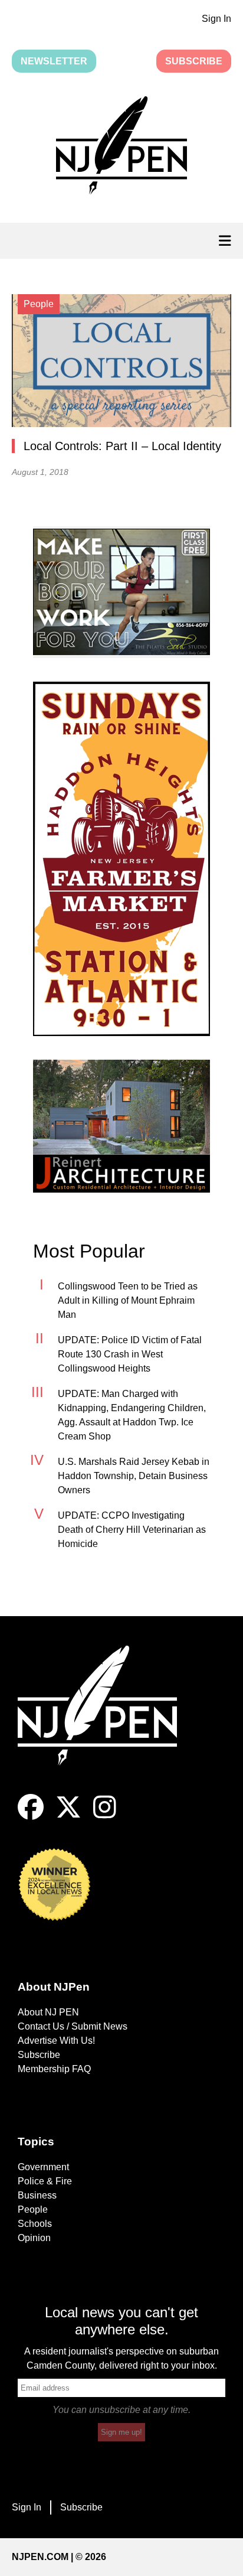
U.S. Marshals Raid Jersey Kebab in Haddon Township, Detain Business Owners (134, 1476)
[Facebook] (31, 1817)
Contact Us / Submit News (73, 2026)
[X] (68, 1817)
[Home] (106, 1720)
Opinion (34, 2238)
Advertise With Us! (56, 2041)
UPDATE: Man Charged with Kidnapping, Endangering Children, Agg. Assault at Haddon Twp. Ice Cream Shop (132, 1415)
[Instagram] (105, 1817)
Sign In (216, 19)
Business (37, 2195)
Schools (35, 2224)
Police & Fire (45, 2181)
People (33, 2209)
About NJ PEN (48, 2012)
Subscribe (194, 61)
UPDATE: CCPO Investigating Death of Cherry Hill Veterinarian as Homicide (132, 1530)
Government (43, 2167)
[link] (121, 592)
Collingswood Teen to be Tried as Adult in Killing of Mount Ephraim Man (128, 1300)
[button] (121, 148)
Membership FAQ (54, 2069)
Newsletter (54, 61)
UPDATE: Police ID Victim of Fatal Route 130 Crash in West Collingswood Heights (130, 1354)
